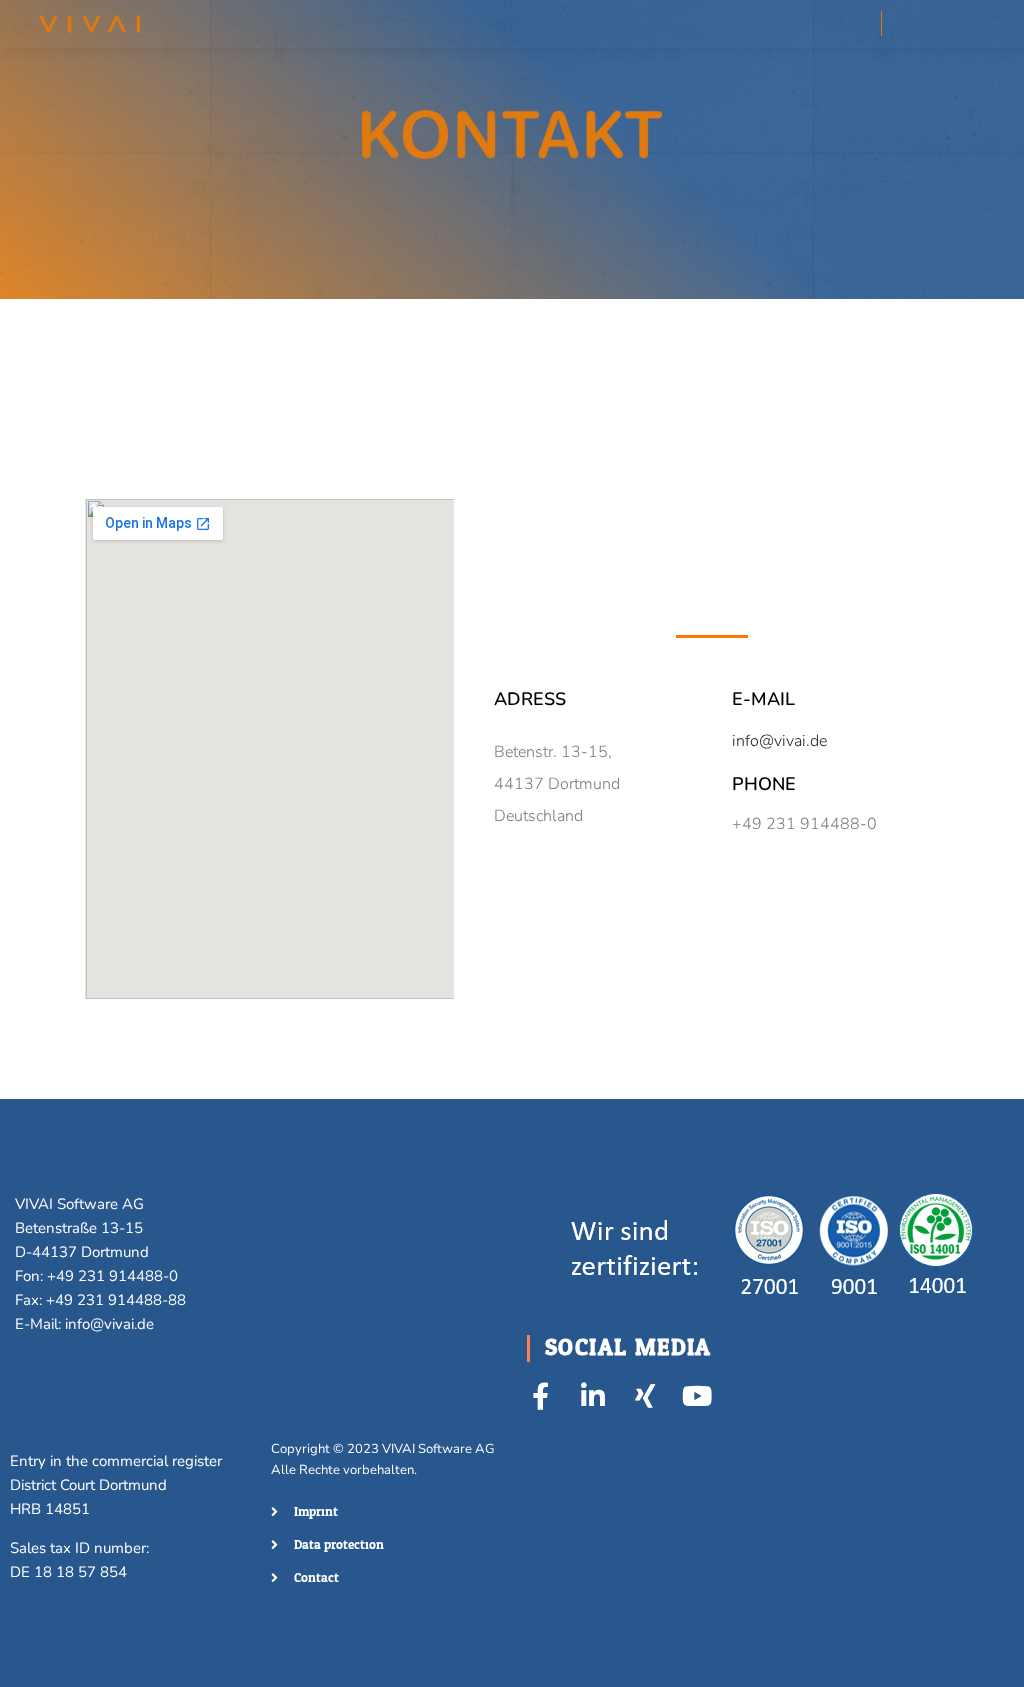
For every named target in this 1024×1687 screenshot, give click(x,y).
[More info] (915, 24)
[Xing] (644, 1395)
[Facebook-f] (540, 1395)
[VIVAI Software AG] (90, 24)
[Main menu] (951, 24)
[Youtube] (696, 1395)
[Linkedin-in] (592, 1395)
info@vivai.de (779, 741)
